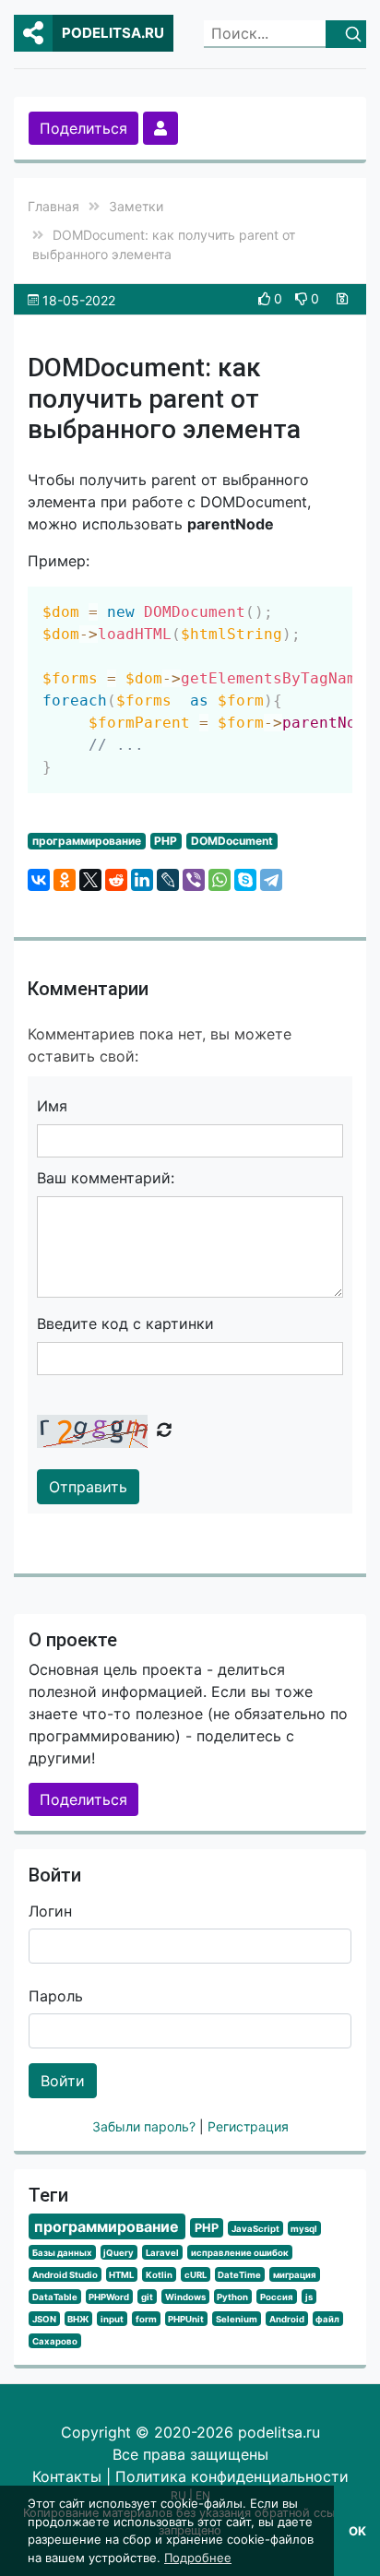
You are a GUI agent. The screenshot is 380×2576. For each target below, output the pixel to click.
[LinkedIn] (142, 880)
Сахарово (55, 2341)
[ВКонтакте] (39, 880)
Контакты (67, 2476)
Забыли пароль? (146, 2126)
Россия (277, 2297)
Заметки (136, 206)
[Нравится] (266, 298)
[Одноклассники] (65, 880)
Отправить (88, 1487)
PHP (166, 841)
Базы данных (62, 2253)
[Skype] (245, 880)
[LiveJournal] (168, 880)
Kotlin (159, 2275)
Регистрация (248, 2126)
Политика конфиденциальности (232, 2476)
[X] (90, 880)
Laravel (162, 2253)
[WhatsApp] (220, 880)
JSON (44, 2319)
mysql (304, 2229)
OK (357, 2531)
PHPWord (109, 2297)
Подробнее (198, 2558)
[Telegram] (271, 880)
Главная (53, 206)
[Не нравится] (303, 298)
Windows (185, 2297)
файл (327, 2319)
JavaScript (255, 2229)
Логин (50, 1911)
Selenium (237, 2319)
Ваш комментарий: (106, 1178)
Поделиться (83, 128)
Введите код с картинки (125, 1324)
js (309, 2297)
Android (287, 2319)
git (147, 2297)
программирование (87, 841)
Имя (52, 1106)
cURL (196, 2275)
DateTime (239, 2275)
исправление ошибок (240, 2253)
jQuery (119, 2253)
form (146, 2319)
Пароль (56, 1996)
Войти (63, 2081)
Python (232, 2297)
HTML (121, 2275)
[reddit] (116, 880)
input (112, 2319)
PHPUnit (186, 2319)
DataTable (55, 2297)
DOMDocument (232, 841)
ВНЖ (78, 2319)
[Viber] (194, 880)
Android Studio (65, 2275)
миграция (295, 2275)
